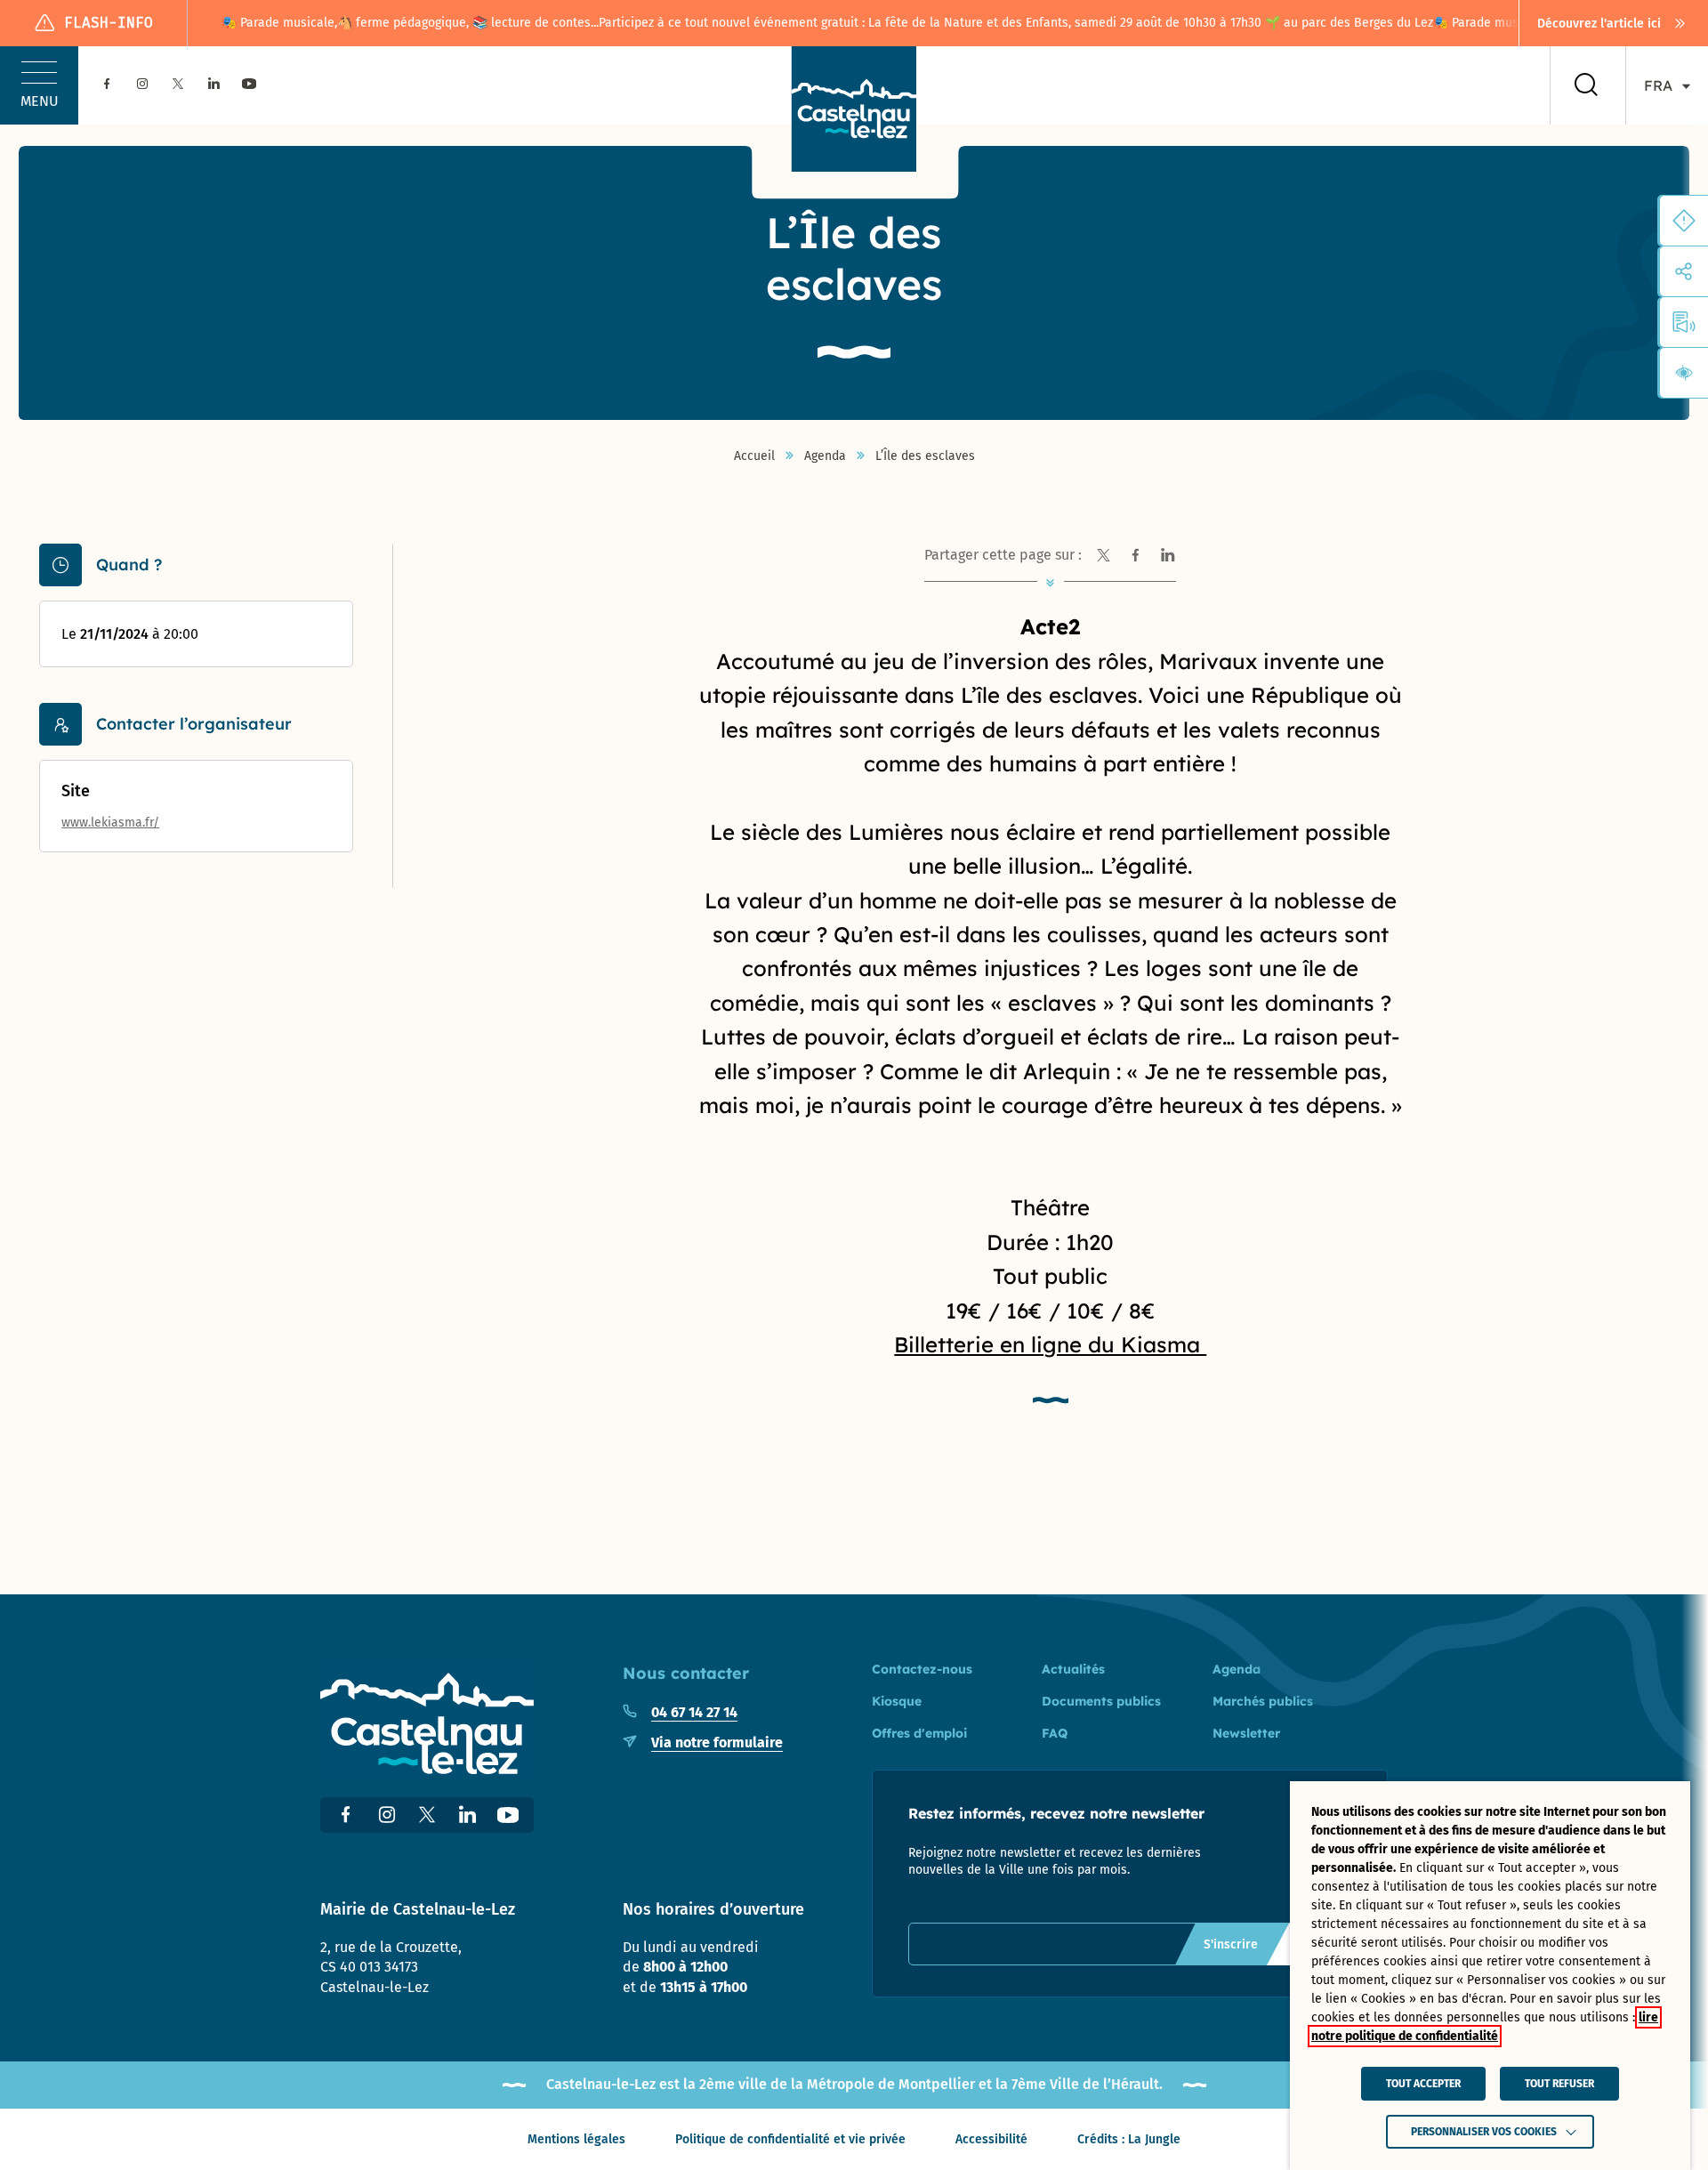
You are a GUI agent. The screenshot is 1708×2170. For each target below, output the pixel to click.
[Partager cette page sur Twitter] (1103, 555)
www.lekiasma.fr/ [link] (110, 823)
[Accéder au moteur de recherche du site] (1586, 85)
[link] (1614, 23)
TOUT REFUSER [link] (1559, 2084)
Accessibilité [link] (991, 2139)
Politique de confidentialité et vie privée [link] (790, 2139)
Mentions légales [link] (576, 2139)
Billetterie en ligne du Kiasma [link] (1050, 1344)
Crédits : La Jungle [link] (1129, 2139)
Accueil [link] (754, 456)
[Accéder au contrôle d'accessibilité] (1684, 373)
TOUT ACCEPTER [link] (1423, 2084)
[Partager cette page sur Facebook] (1135, 555)
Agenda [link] (825, 456)
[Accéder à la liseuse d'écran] (1684, 322)
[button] (39, 85)
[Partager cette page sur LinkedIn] (1167, 555)
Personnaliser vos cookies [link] (1484, 2132)
